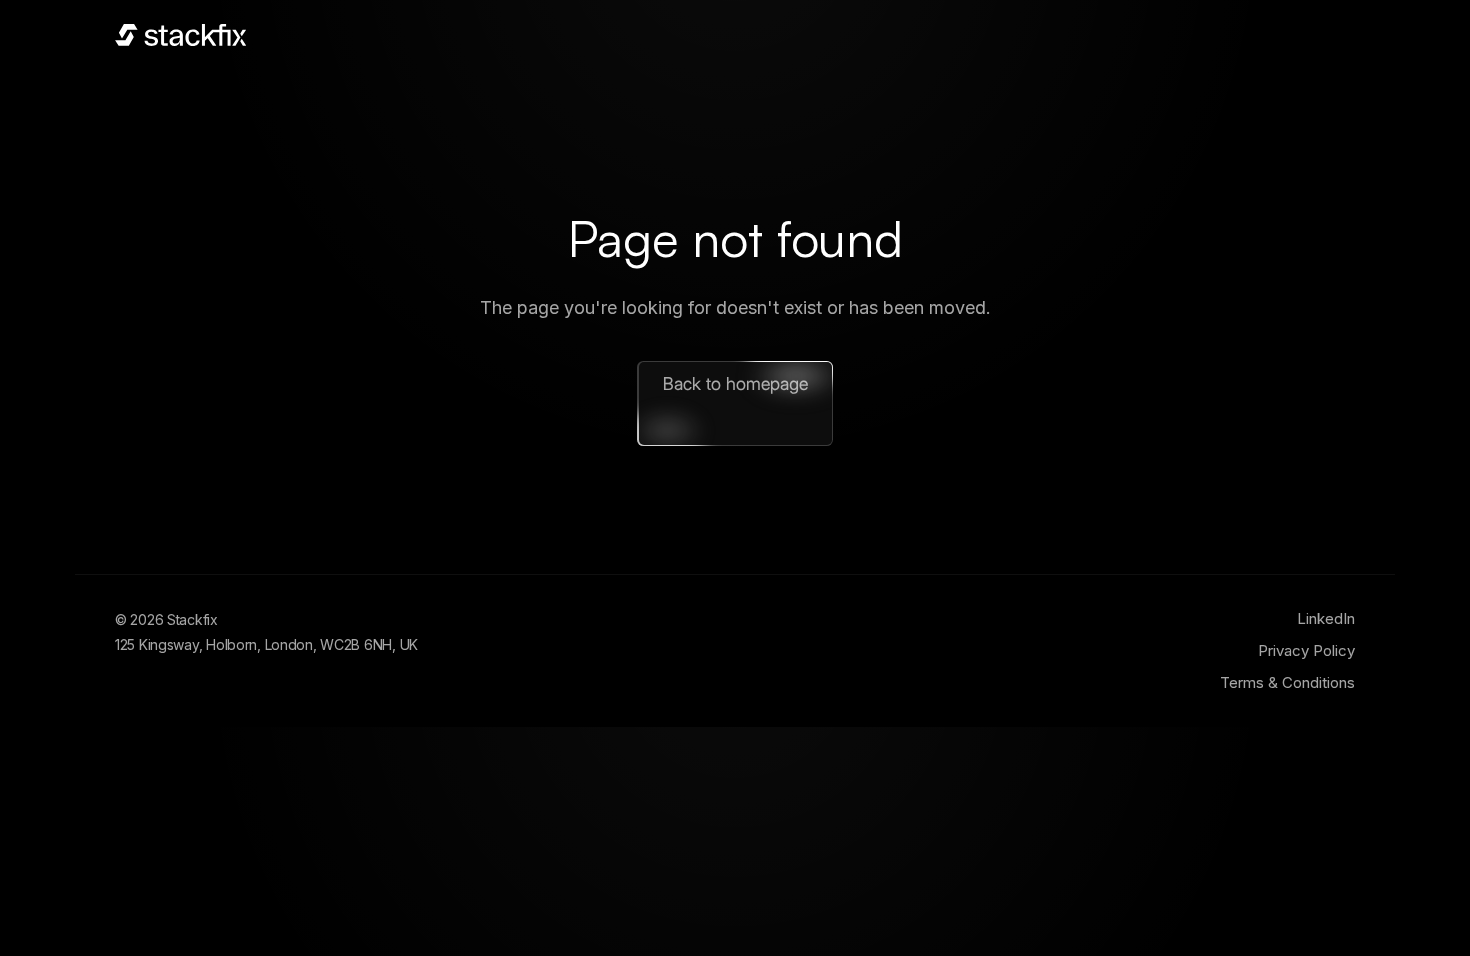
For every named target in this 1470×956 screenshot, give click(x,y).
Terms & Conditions (1287, 682)
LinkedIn (1326, 618)
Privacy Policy (1306, 650)
